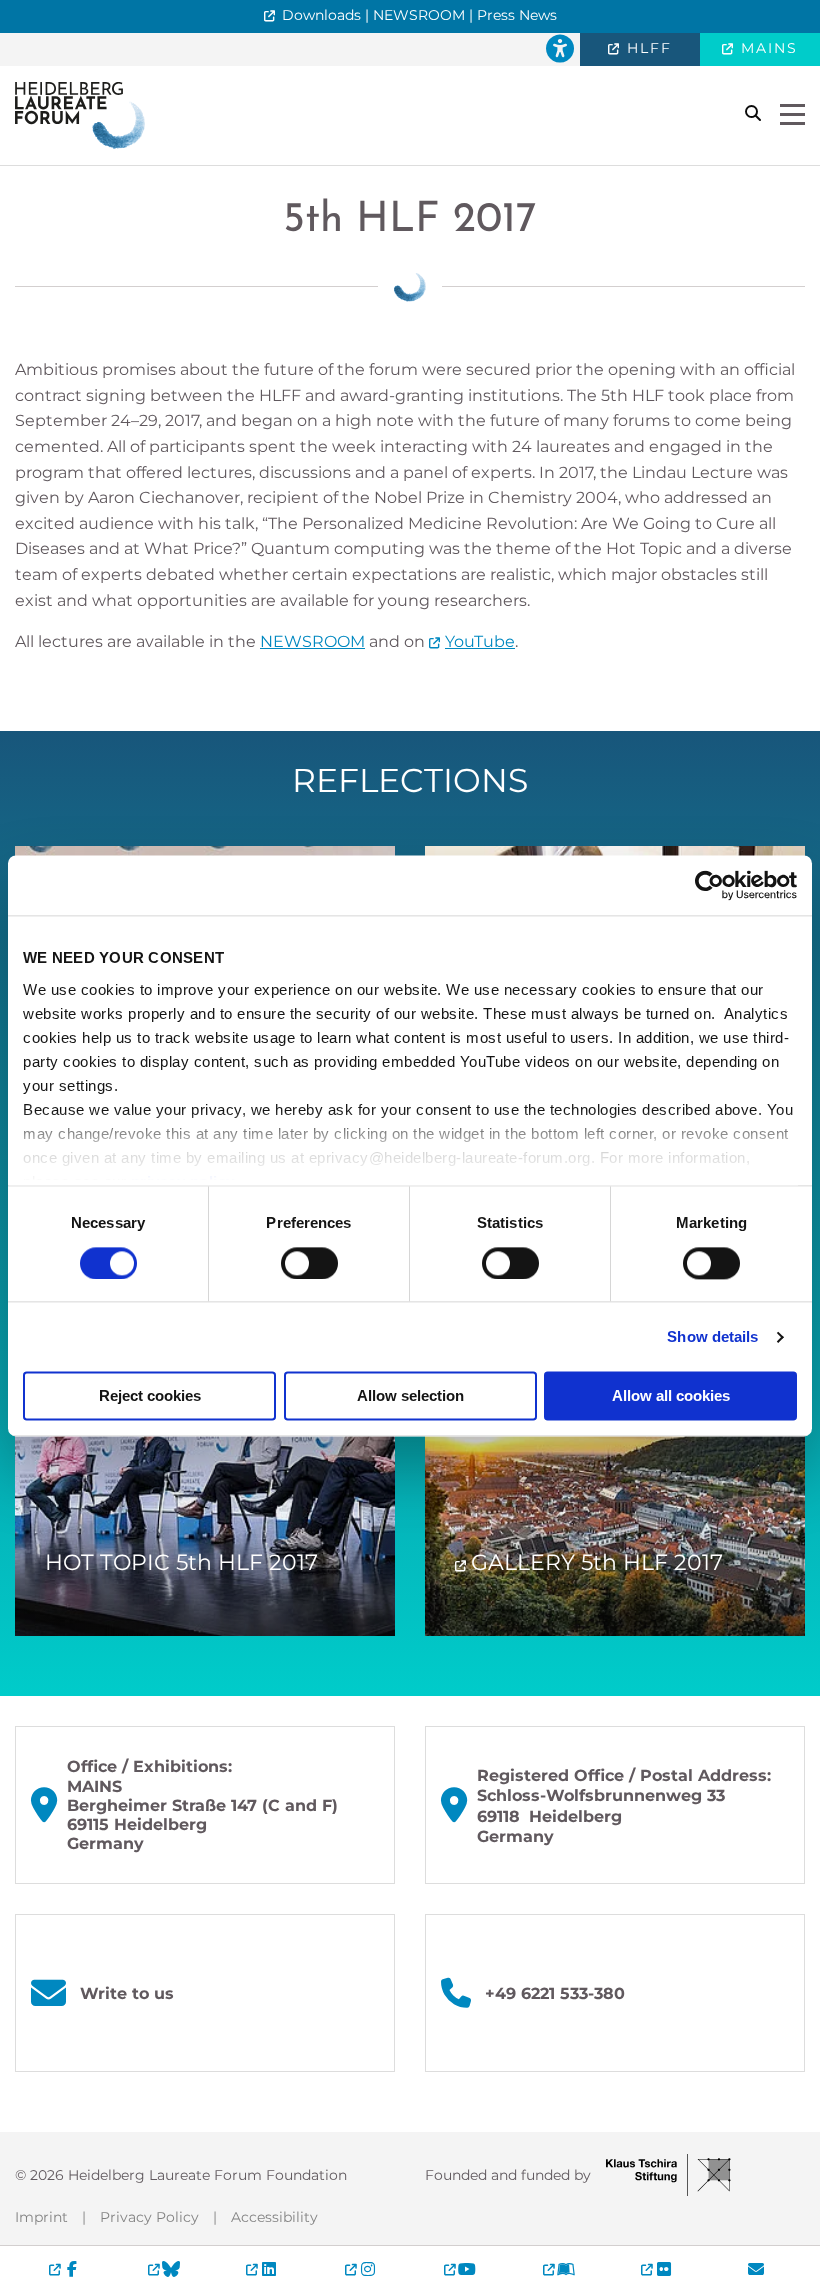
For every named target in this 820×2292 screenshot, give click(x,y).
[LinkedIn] (262, 2269)
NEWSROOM (312, 641)
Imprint (41, 2217)
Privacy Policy (149, 2217)
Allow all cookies (671, 1396)
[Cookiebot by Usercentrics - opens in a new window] (709, 885)
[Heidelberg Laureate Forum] (80, 114)
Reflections (410, 780)
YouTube (480, 641)
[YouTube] (459, 2269)
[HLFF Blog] (558, 2269)
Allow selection (410, 1396)
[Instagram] (360, 2269)
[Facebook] (64, 2269)
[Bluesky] (163, 2269)
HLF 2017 (410, 220)
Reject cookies (150, 1396)
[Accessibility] (560, 49)
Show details (712, 1336)
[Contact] (755, 2269)
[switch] (309, 1263)
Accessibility (274, 2217)
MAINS (766, 48)
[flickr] (657, 2269)
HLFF (646, 48)
